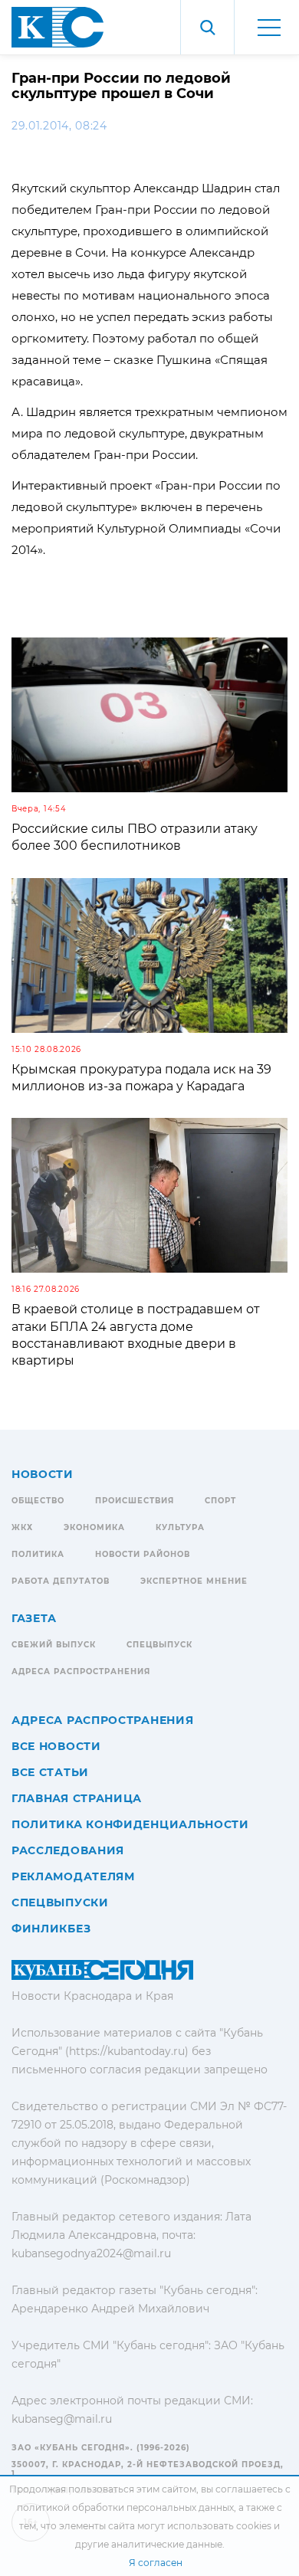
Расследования (68, 1850)
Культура (180, 1527)
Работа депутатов (61, 1581)
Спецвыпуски (60, 1903)
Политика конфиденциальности (130, 1824)
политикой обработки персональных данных (125, 2507)
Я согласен (156, 2563)
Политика (38, 1554)
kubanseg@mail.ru (62, 2419)
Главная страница (77, 1798)
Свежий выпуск (54, 1645)
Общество (38, 1501)
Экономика (94, 1527)
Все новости (56, 1746)
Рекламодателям (73, 1876)
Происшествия (135, 1501)
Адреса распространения (81, 1671)
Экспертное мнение (194, 1581)
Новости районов (143, 1554)
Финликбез (51, 1929)
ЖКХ (22, 1527)
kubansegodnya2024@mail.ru (91, 2253)
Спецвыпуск (159, 1645)
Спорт (220, 1501)
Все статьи (50, 1772)
